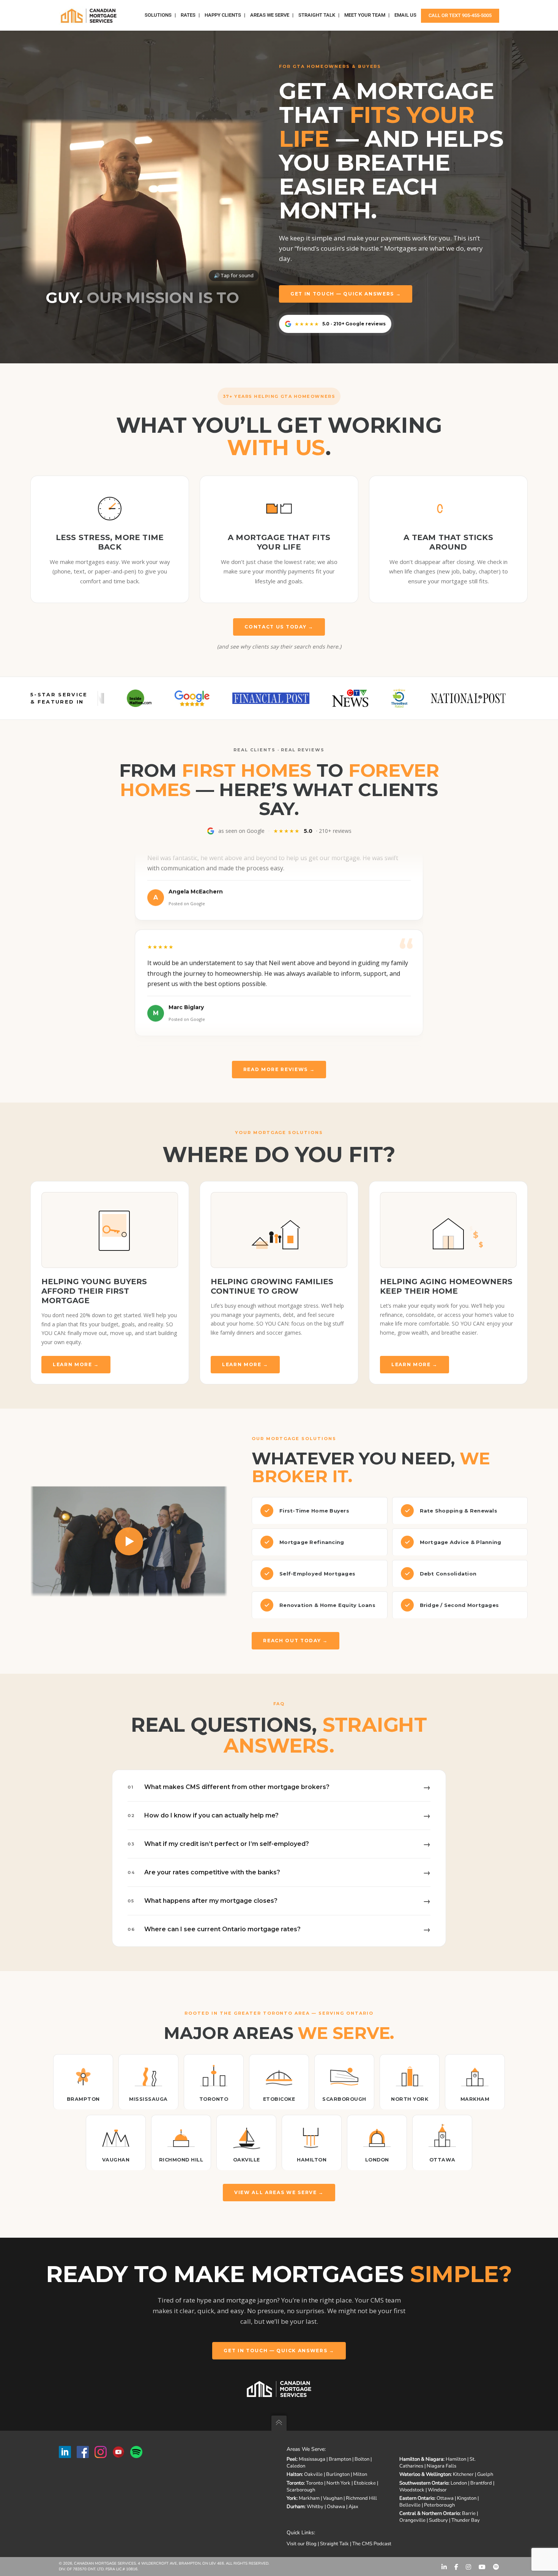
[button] (142, 197)
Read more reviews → (279, 1069)
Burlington (338, 2474)
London (459, 2483)
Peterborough (439, 2505)
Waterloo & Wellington (425, 2474)
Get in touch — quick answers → (346, 294)
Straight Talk (334, 2544)
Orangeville (412, 2520)
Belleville (410, 2505)
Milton (360, 2474)
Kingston (467, 2498)
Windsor (437, 2490)
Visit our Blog (302, 2544)
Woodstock (412, 2490)
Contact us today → (279, 627)
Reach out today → (296, 1641)
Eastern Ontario (417, 2498)
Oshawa (336, 2507)
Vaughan (333, 2498)
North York (338, 2483)
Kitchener (463, 2474)
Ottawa (445, 2498)
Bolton (362, 2459)
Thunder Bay (466, 2520)
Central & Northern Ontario (430, 2513)
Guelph (485, 2474)
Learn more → (76, 1364)
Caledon (296, 2466)
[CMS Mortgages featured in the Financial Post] (168, 698)
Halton (294, 2474)
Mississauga (312, 2459)
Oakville (313, 2474)
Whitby (315, 2507)
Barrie (469, 2513)
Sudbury (438, 2520)
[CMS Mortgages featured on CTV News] (247, 698)
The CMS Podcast (372, 2544)
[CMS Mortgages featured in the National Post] (365, 698)
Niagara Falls (441, 2466)
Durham (296, 2507)
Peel (292, 2459)
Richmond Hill (361, 2498)
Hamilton (456, 2459)
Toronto (295, 2483)
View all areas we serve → (279, 2192)
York (292, 2498)
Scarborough (301, 2490)
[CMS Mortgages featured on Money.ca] (454, 698)
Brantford (481, 2483)
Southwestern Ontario (424, 2483)
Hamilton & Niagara (421, 2459)
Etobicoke (365, 2483)
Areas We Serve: (306, 2449)
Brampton (340, 2459)
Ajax (353, 2507)
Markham (309, 2498)
